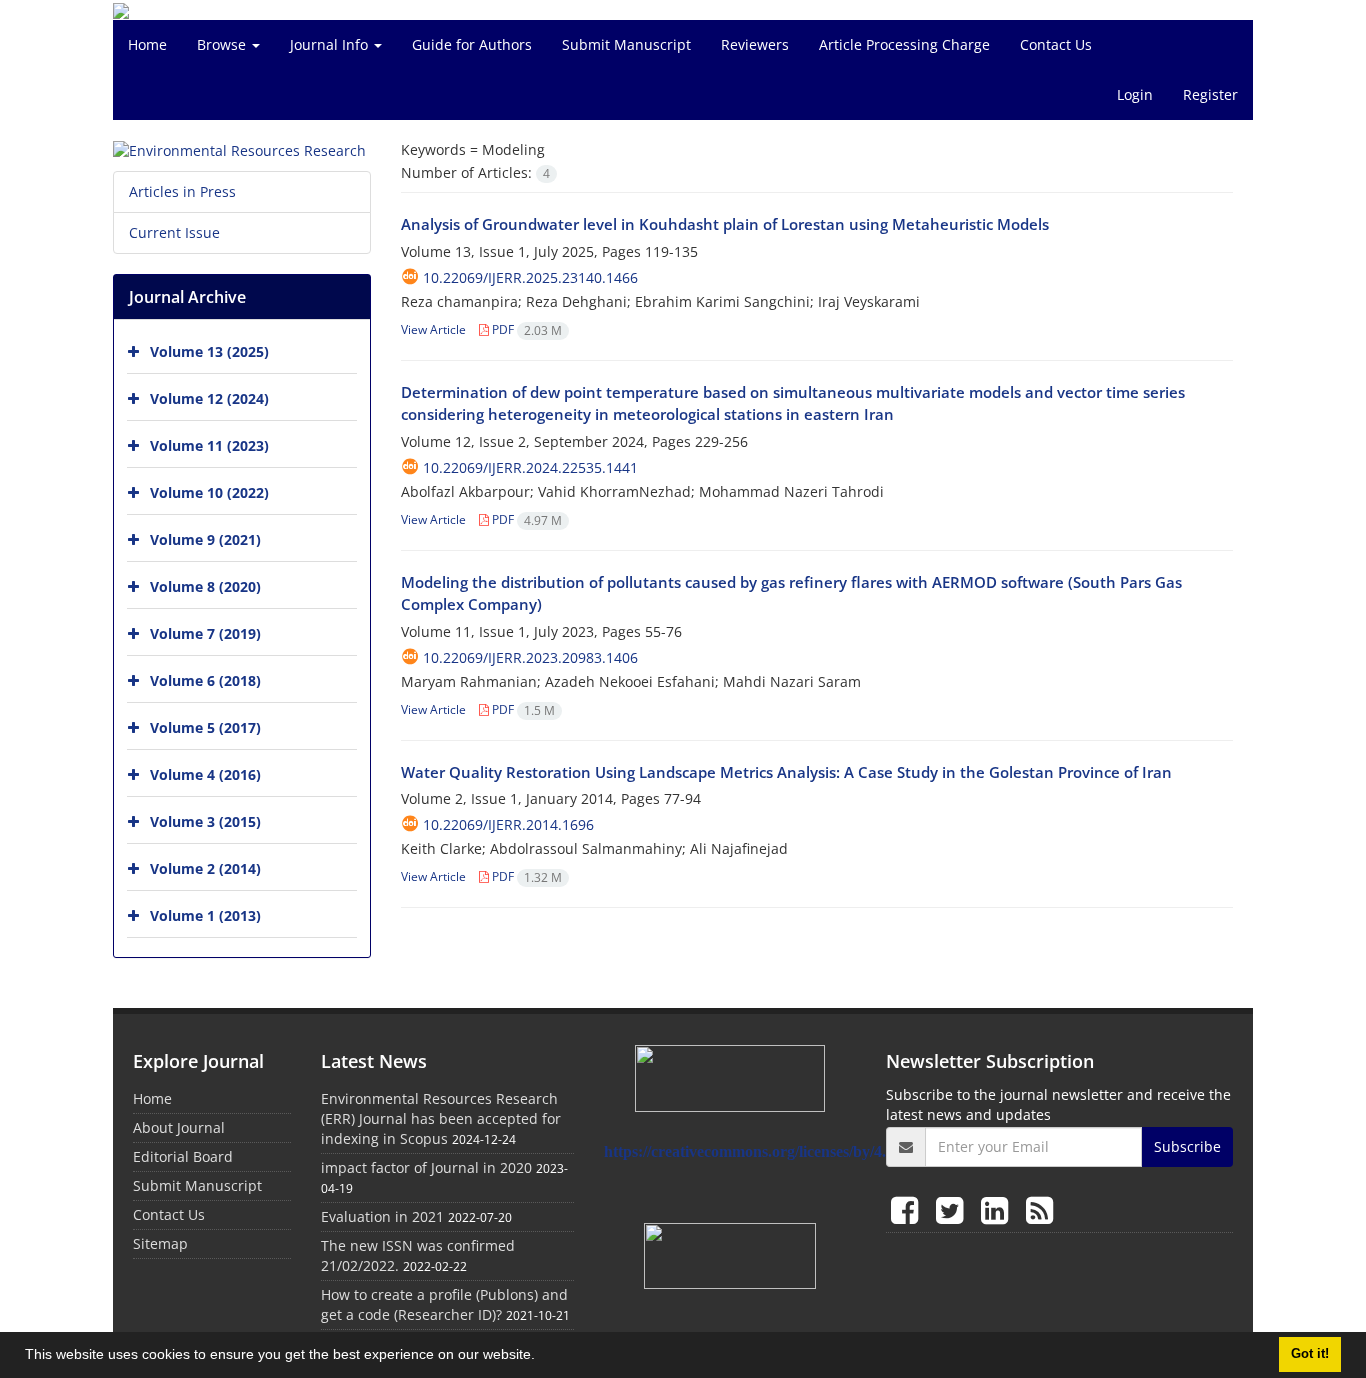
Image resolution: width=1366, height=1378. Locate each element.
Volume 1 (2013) (205, 915)
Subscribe (1187, 1146)
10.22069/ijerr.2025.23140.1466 (530, 277)
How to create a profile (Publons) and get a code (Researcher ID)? (444, 1304)
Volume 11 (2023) (209, 445)
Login (1135, 94)
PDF (525, 329)
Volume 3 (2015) (205, 821)
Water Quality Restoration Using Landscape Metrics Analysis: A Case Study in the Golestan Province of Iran (786, 772)
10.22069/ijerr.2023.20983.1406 (530, 657)
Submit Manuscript (626, 44)
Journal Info (331, 44)
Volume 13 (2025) (209, 351)
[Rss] (1039, 1209)
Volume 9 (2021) (205, 539)
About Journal (179, 1127)
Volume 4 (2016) (205, 774)
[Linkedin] (998, 1209)
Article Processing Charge (904, 44)
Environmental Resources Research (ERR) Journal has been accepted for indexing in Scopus (441, 1118)
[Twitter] (953, 1209)
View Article (433, 329)
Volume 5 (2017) (205, 727)
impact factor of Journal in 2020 (426, 1167)
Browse (223, 44)
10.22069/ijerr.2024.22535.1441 (530, 467)
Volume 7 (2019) (205, 633)
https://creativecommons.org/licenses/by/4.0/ (751, 1151)
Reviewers (755, 44)
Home (147, 44)
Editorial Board (183, 1156)
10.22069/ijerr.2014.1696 (508, 824)
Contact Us (1056, 44)
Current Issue (174, 232)
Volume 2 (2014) (205, 868)
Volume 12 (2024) (209, 398)
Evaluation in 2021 (382, 1216)
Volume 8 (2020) (205, 586)
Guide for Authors (472, 44)
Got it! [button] (1310, 1354)
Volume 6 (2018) (205, 680)
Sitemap (160, 1243)
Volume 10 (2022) (209, 492)
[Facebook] (908, 1209)
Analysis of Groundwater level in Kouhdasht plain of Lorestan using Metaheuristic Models (725, 224)
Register (1210, 94)
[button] (542, 1357)
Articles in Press (182, 191)
